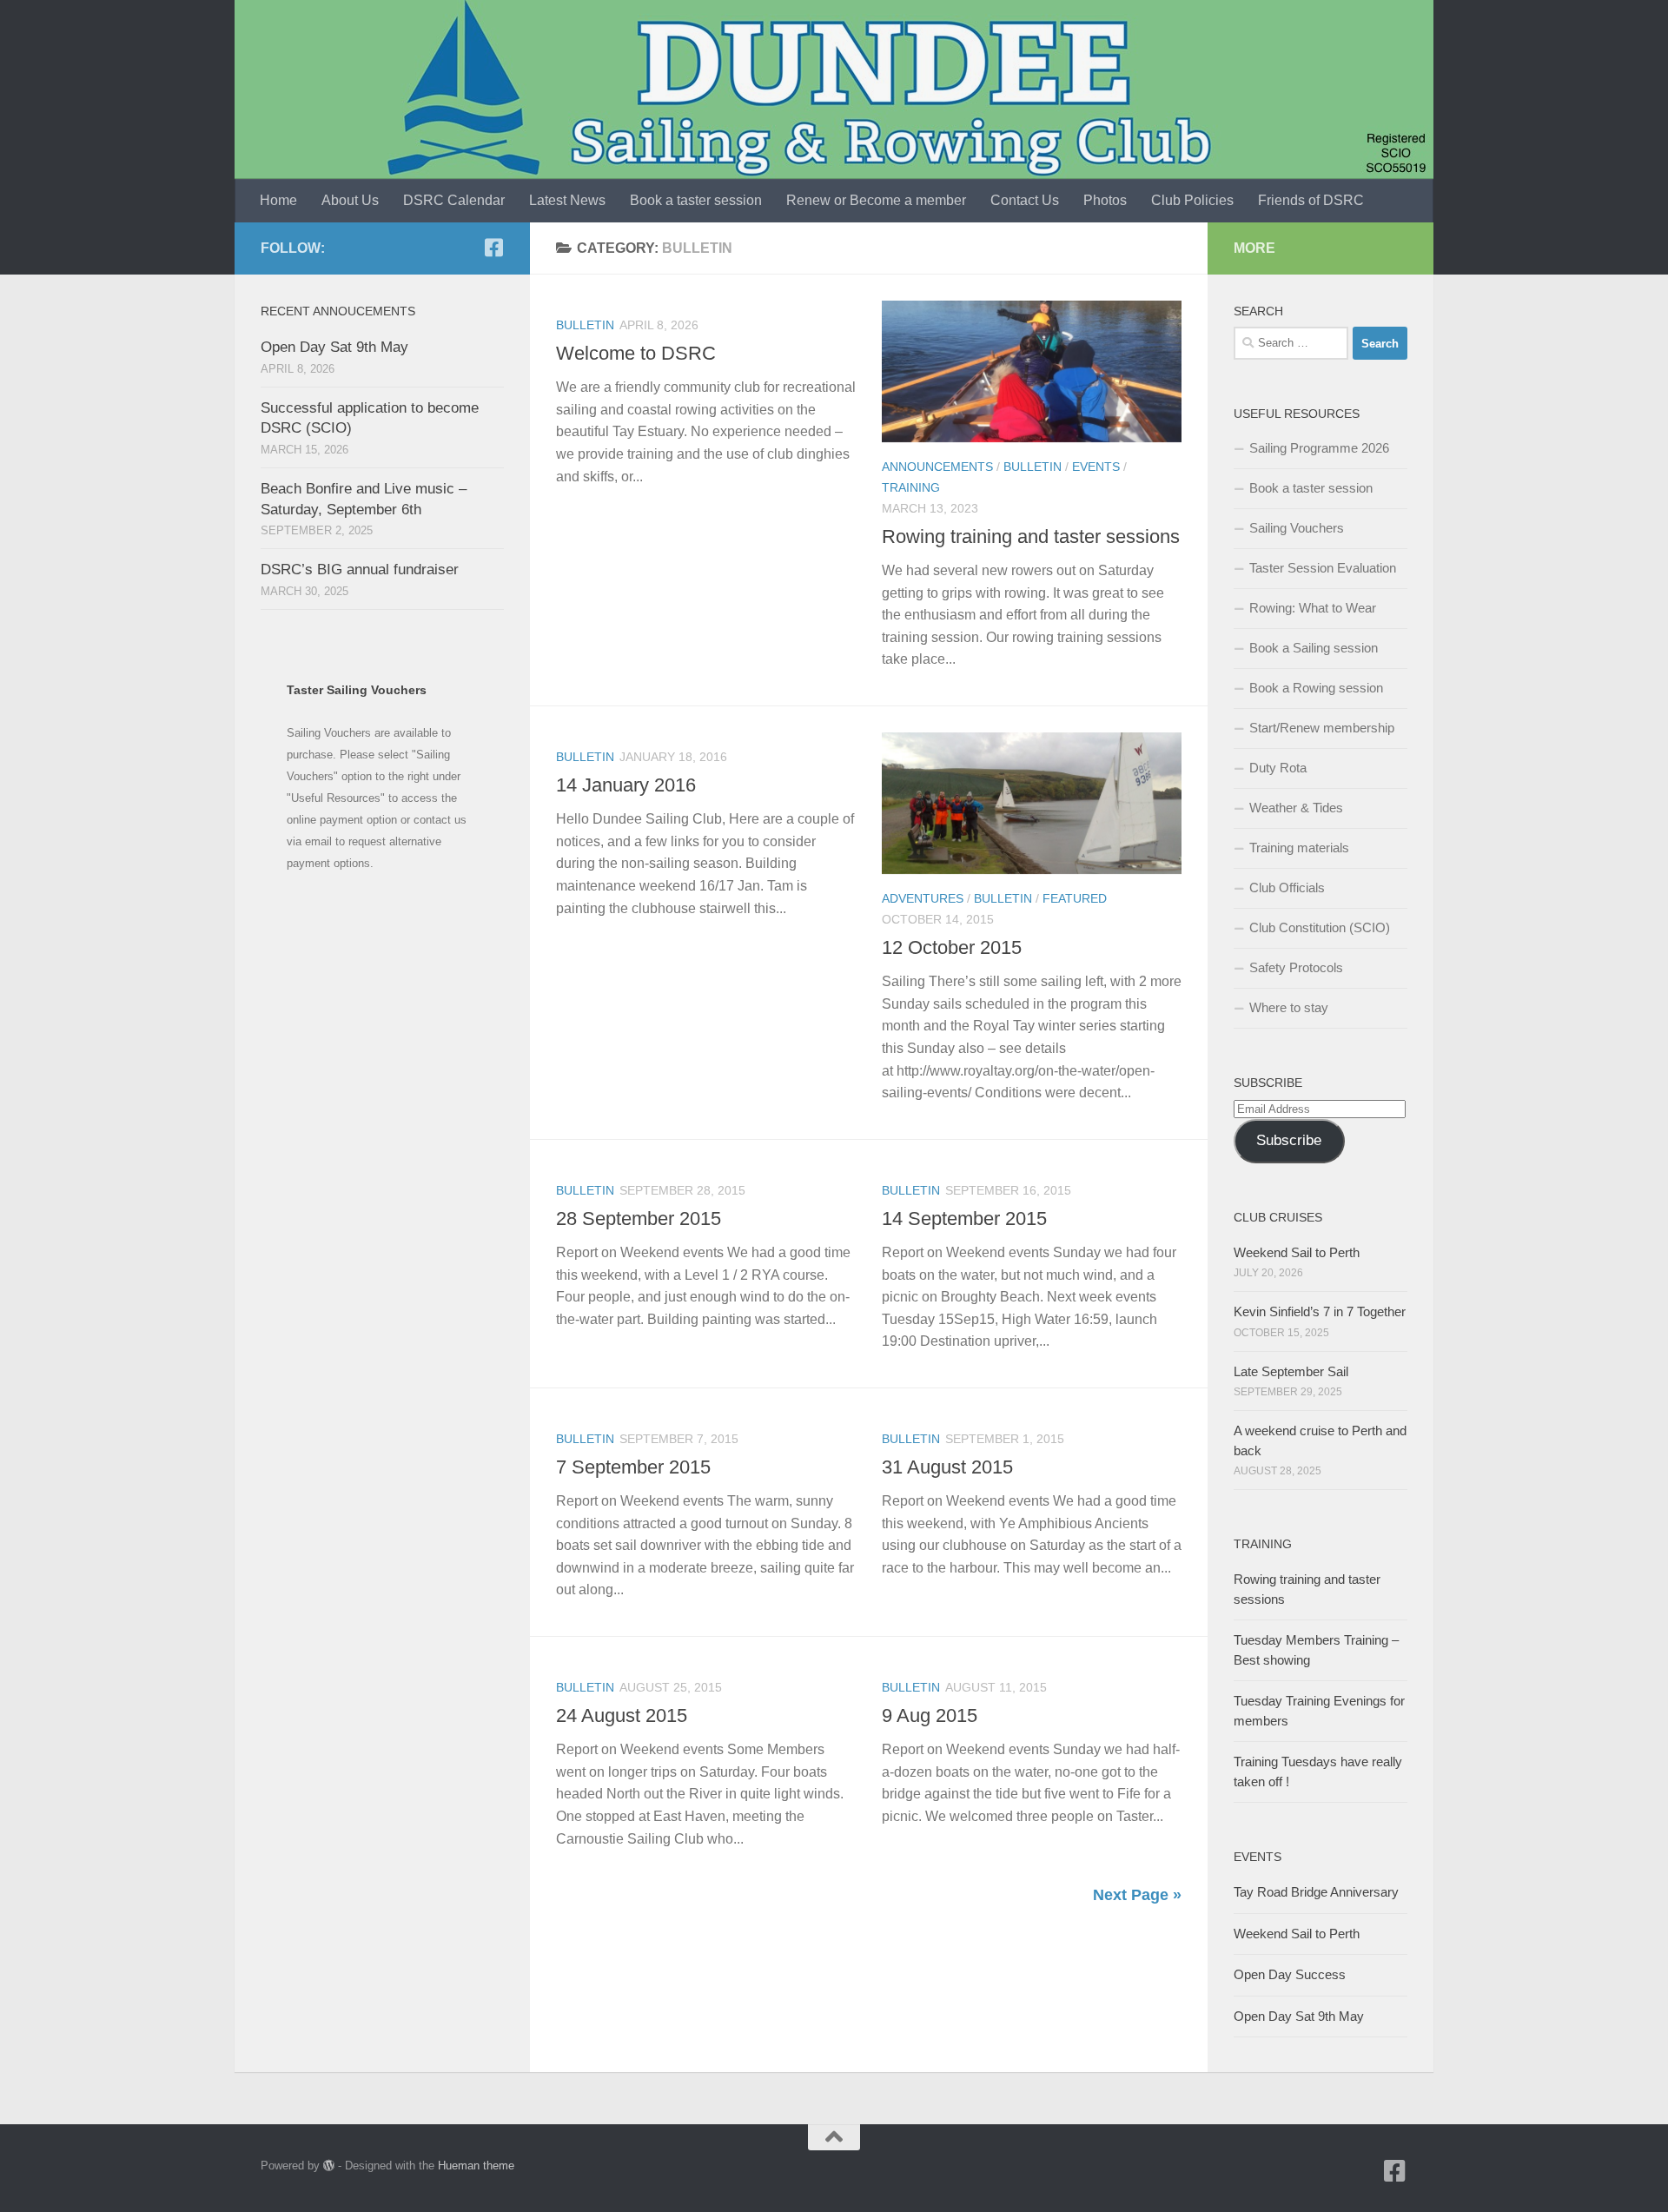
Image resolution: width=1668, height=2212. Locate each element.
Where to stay (1289, 1007)
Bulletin (585, 325)
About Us (350, 200)
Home (278, 200)
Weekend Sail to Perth (1297, 1252)
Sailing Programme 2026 (1319, 448)
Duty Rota (1278, 768)
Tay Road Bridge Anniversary (1316, 1892)
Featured (1075, 898)
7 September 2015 (633, 1467)
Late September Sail (1291, 1371)
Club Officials (1287, 887)
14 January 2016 (626, 785)
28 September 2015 (639, 1219)
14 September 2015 (964, 1219)
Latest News (567, 200)
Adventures (923, 898)
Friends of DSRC (1311, 200)
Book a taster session (696, 200)
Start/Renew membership (1322, 728)
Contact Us (1025, 200)
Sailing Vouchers (1297, 528)
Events (1096, 467)
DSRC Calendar (454, 200)
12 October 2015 (952, 947)
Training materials (1299, 848)
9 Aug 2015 (930, 1715)
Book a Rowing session (1316, 688)
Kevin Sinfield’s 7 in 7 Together (1320, 1311)
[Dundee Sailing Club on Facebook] (493, 248)
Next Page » (1137, 1895)
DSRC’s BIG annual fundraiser (360, 570)
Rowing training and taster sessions (1031, 536)
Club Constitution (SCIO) (1320, 927)
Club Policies (1192, 200)
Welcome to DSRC (636, 353)
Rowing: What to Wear (1313, 608)
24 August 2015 (622, 1715)
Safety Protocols (1296, 967)
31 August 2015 (947, 1467)
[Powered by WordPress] (329, 2166)
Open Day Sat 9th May (334, 347)
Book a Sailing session (1314, 648)
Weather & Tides (1296, 808)
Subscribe (1289, 1140)
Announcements (937, 467)
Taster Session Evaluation (1323, 568)
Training (911, 487)
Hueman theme (476, 2166)
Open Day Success (1290, 1974)
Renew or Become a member (876, 200)
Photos (1105, 200)
